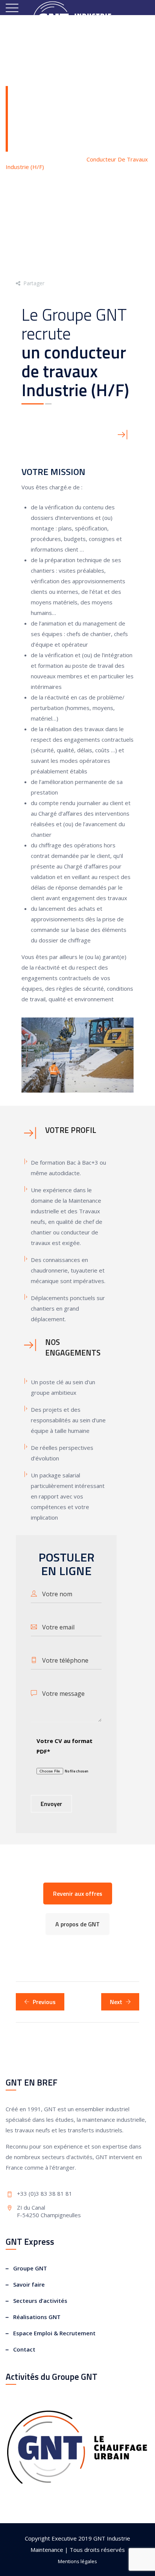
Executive (64, 2538)
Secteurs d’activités (40, 2301)
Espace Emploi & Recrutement (54, 2333)
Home (21, 159)
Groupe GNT (30, 2268)
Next (116, 2002)
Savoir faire (29, 2284)
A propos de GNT (77, 1924)
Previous (44, 2002)
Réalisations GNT (37, 2317)
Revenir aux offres (78, 1894)
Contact (24, 2349)
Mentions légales (77, 2561)
